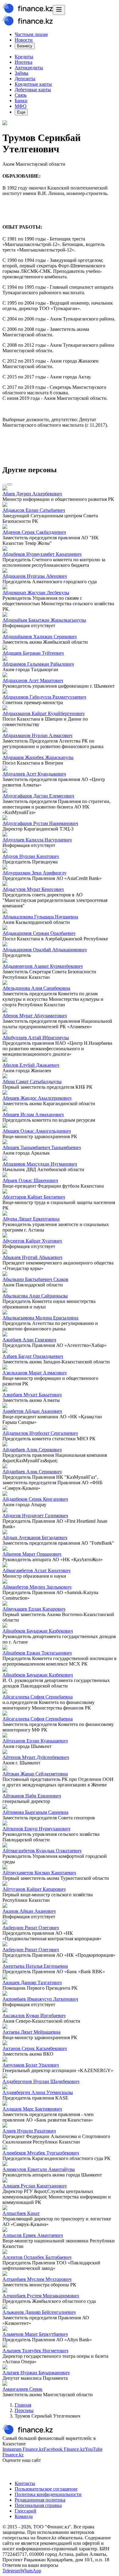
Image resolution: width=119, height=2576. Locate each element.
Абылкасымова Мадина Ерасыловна (40, 1318)
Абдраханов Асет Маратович (33, 680)
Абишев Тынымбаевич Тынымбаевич (42, 1147)
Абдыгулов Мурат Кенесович (33, 889)
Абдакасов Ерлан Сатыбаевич (34, 510)
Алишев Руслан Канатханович (34, 2186)
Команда (24, 2516)
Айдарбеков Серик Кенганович (35, 1499)
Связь (21, 95)
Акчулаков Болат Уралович (31, 2065)
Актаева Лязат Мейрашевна (31, 2032)
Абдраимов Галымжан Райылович (38, 664)
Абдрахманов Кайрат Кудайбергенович (43, 713)
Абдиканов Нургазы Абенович (35, 576)
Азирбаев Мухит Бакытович (32, 1395)
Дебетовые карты (33, 90)
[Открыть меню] (59, 10)
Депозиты (25, 79)
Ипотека (23, 62)
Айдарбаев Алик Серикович (32, 1450)
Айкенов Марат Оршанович (32, 1554)
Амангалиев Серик (22, 2389)
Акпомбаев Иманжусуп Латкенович (40, 1999)
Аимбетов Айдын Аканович (32, 1411)
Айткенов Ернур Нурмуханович (36, 1829)
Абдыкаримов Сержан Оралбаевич (39, 933)
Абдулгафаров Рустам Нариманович (40, 823)
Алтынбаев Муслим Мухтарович (37, 2279)
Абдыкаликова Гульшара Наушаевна (40, 917)
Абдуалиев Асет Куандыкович (34, 774)
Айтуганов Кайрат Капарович (34, 1889)
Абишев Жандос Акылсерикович (37, 1098)
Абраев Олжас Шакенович (30, 1180)
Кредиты (24, 57)
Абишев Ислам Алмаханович (33, 1114)
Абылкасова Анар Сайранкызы (35, 1296)
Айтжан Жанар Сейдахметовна (35, 1774)
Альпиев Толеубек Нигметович (35, 2351)
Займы (22, 73)
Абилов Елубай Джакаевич (31, 1065)
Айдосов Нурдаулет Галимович (35, 1516)
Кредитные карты (33, 84)
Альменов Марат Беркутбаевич (35, 2334)
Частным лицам (31, 34)
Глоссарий (25, 2511)
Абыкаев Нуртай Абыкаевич (32, 1257)
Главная (23, 2405)
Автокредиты (29, 68)
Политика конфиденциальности (48, 2494)
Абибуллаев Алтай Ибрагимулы (36, 1038)
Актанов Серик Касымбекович (35, 2048)
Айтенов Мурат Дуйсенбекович (36, 1757)
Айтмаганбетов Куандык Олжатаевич (42, 1851)
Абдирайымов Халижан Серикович (40, 637)
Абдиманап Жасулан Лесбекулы (36, 593)
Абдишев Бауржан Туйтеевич (33, 653)
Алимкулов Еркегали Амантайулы (39, 2169)
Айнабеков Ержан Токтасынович (37, 1653)
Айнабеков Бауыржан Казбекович (38, 1631)
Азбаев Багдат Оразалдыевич (33, 1356)
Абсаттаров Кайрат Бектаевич (34, 1197)
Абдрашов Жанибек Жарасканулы (38, 757)
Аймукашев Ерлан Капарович (34, 1609)
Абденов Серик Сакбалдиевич (34, 532)
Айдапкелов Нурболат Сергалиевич (40, 1433)
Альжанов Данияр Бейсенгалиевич (39, 2312)
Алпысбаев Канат (21, 2213)
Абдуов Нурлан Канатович (31, 856)
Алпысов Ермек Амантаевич (33, 2235)
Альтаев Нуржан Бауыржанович (36, 2373)
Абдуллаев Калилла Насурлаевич (37, 840)
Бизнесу (25, 46)
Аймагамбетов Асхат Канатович (36, 1570)
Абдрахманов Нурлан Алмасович (37, 735)
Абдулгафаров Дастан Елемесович (38, 796)
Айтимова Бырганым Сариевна (35, 1812)
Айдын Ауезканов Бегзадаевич (35, 1538)
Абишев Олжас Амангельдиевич (37, 1131)
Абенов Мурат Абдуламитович (35, 1016)
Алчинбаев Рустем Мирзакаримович (41, 2296)
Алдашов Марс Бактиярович (32, 2109)
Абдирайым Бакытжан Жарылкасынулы (44, 620)
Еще (21, 112)
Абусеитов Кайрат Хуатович (32, 1241)
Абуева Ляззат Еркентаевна (31, 1219)
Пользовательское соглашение (46, 2489)
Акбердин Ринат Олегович (31, 1928)
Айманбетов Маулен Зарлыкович (37, 1587)
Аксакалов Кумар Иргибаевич (34, 2015)
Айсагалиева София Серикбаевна (38, 1697)
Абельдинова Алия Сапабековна (36, 988)
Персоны (24, 2410)
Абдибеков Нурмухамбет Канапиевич (42, 554)
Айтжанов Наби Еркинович (32, 1796)
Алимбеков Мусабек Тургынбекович (41, 2153)
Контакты (25, 2483)
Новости (24, 40)
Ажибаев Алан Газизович (29, 1340)
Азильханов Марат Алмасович (34, 1373)
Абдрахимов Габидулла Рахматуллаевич (44, 697)
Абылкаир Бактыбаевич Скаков (35, 1279)
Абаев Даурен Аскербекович (32, 494)
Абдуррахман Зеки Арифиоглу (34, 873)
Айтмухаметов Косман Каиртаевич (39, 1873)
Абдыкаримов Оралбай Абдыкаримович (45, 950)
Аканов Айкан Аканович (29, 1911)
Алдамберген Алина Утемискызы (38, 2092)
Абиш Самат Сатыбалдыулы (32, 1082)
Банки (21, 101)
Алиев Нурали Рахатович (29, 2131)
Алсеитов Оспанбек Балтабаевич (37, 2257)
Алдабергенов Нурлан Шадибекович (41, 2081)
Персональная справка (38, 2505)
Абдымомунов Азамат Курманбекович (43, 966)
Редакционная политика (40, 2500)
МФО (21, 106)
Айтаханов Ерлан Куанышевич (35, 1741)
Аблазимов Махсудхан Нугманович (40, 1164)
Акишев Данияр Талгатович (32, 1983)
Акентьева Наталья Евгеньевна (35, 1966)
